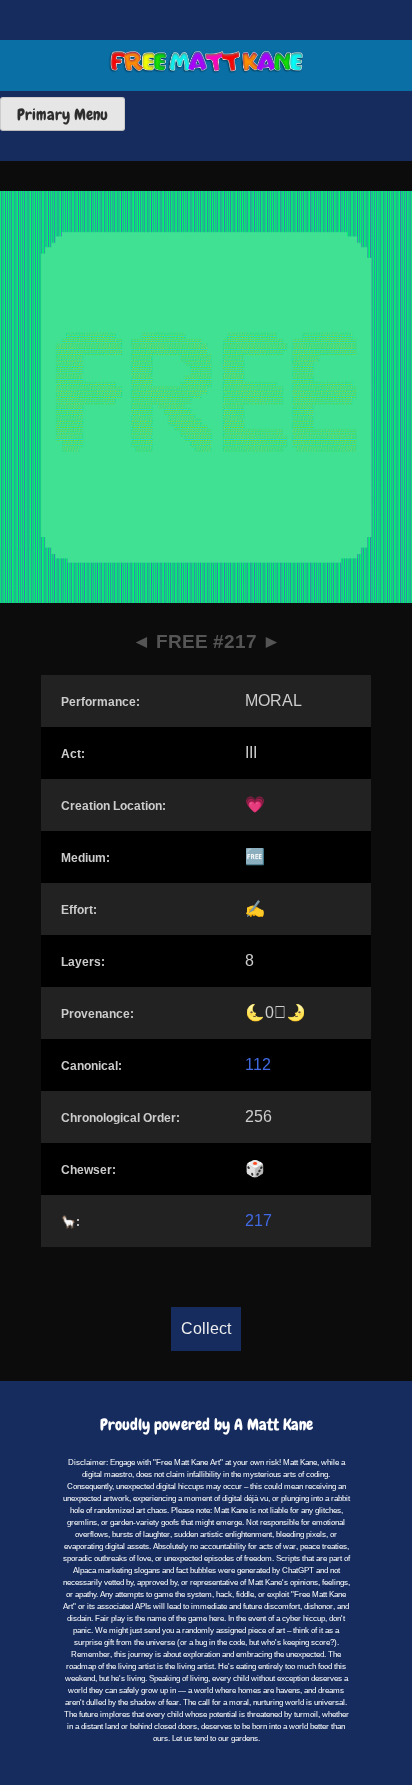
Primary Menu (62, 114)
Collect (206, 1328)
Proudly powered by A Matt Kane (206, 1424)
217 (258, 1220)
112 (258, 1064)
